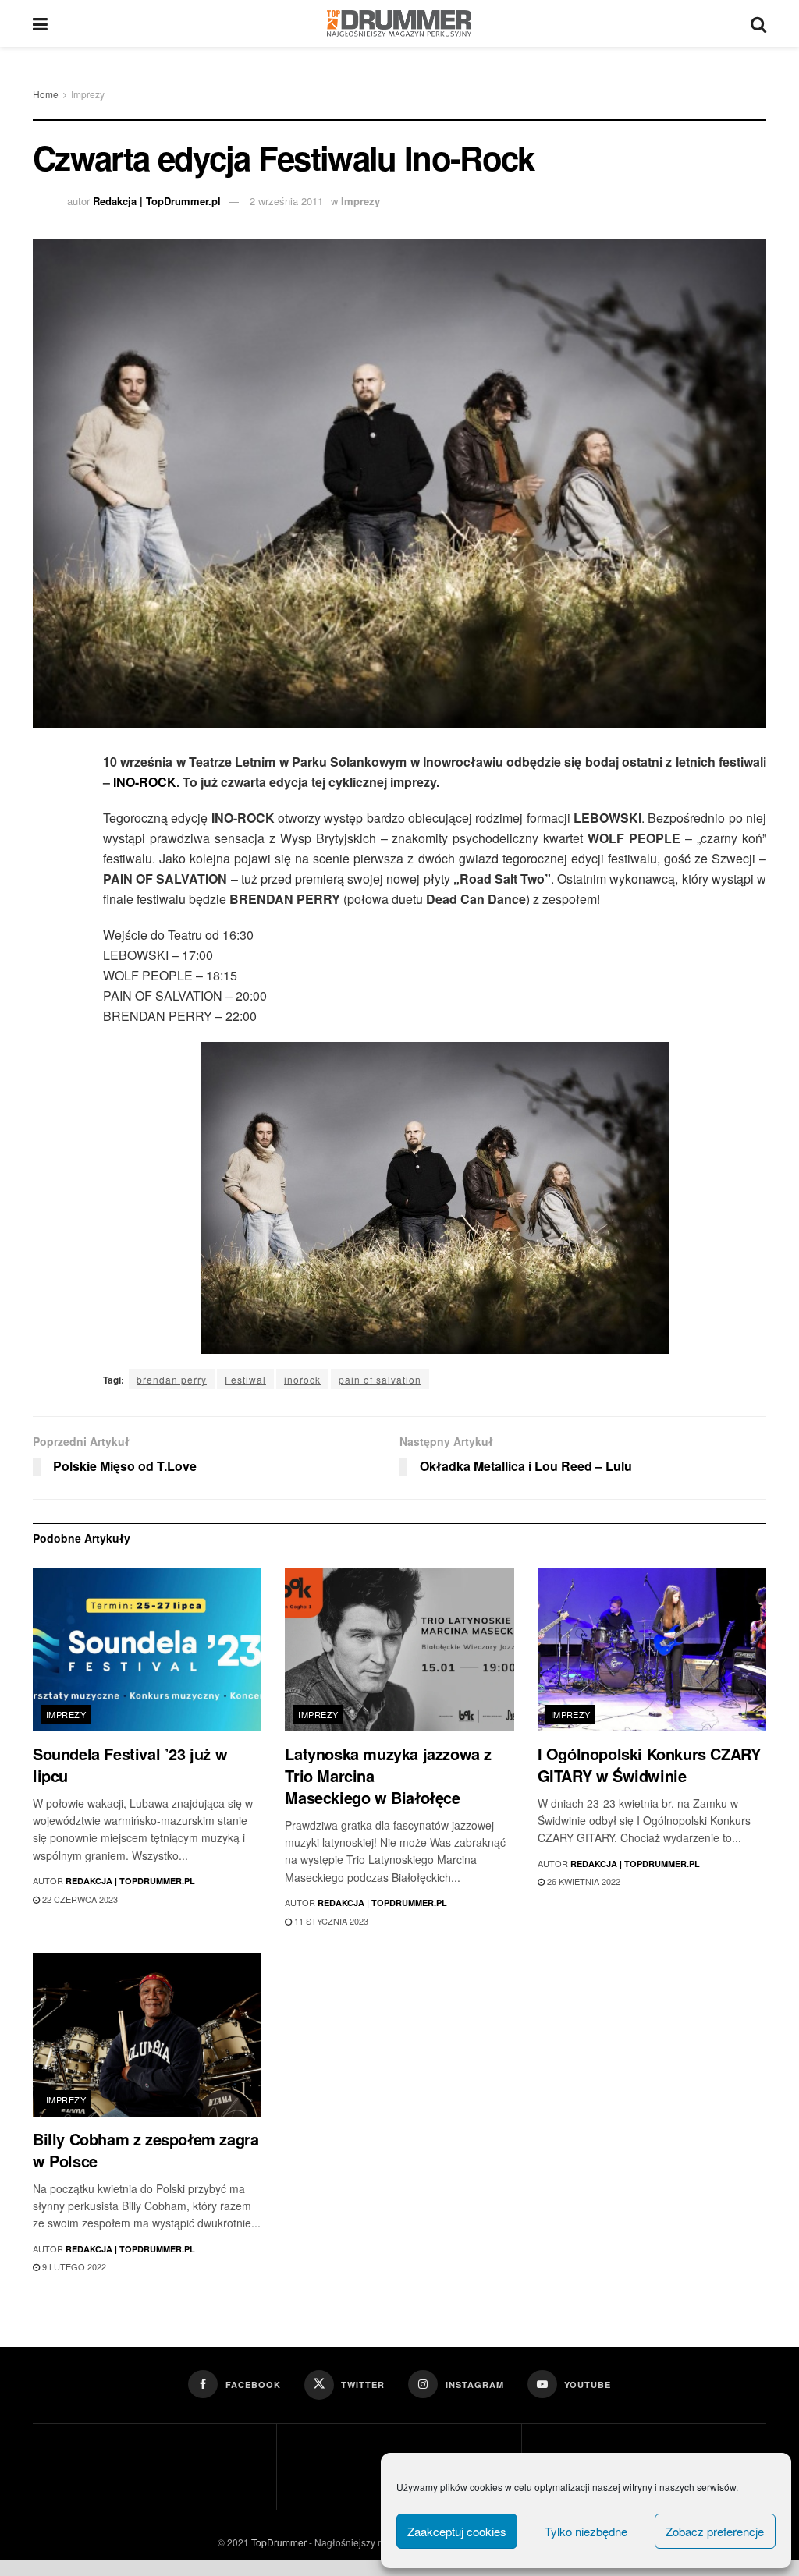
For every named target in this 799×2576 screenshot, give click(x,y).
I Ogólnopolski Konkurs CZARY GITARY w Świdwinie (649, 1765)
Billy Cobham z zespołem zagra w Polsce (146, 2150)
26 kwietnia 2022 (582, 1881)
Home (46, 94)
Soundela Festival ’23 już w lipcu (130, 1765)
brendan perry (172, 1379)
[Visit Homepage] (399, 23)
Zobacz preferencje (715, 2531)
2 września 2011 (286, 201)
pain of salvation (380, 1379)
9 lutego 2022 (73, 2266)
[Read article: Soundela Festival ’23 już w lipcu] (147, 1649)
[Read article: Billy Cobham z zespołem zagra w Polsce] (147, 2035)
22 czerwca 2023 (79, 1899)
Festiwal (245, 1379)
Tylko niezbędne (586, 2531)
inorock (302, 1379)
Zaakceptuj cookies (457, 2531)
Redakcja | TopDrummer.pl (157, 201)
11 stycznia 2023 (330, 1921)
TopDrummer (279, 2542)
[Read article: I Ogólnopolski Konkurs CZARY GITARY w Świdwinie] (652, 1649)
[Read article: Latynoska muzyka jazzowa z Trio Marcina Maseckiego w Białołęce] (399, 1649)
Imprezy (88, 94)
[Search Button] (758, 23)
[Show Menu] (40, 23)
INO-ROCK (145, 782)
